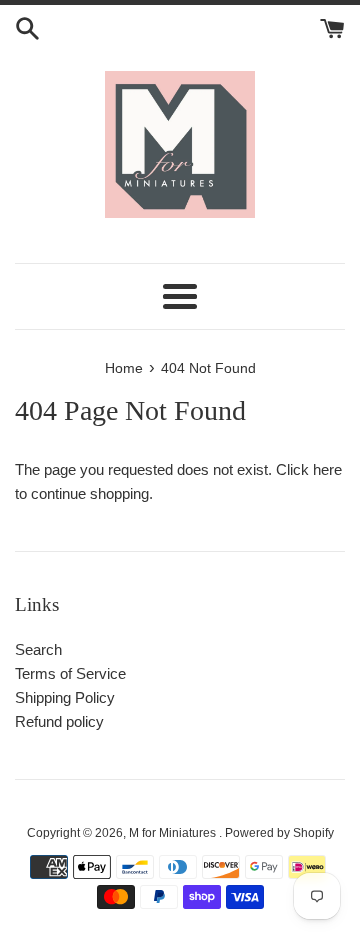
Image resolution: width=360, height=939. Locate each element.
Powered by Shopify (279, 833)
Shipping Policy (65, 697)
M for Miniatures (174, 833)
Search (38, 649)
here (327, 469)
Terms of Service (70, 673)
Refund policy (59, 721)
